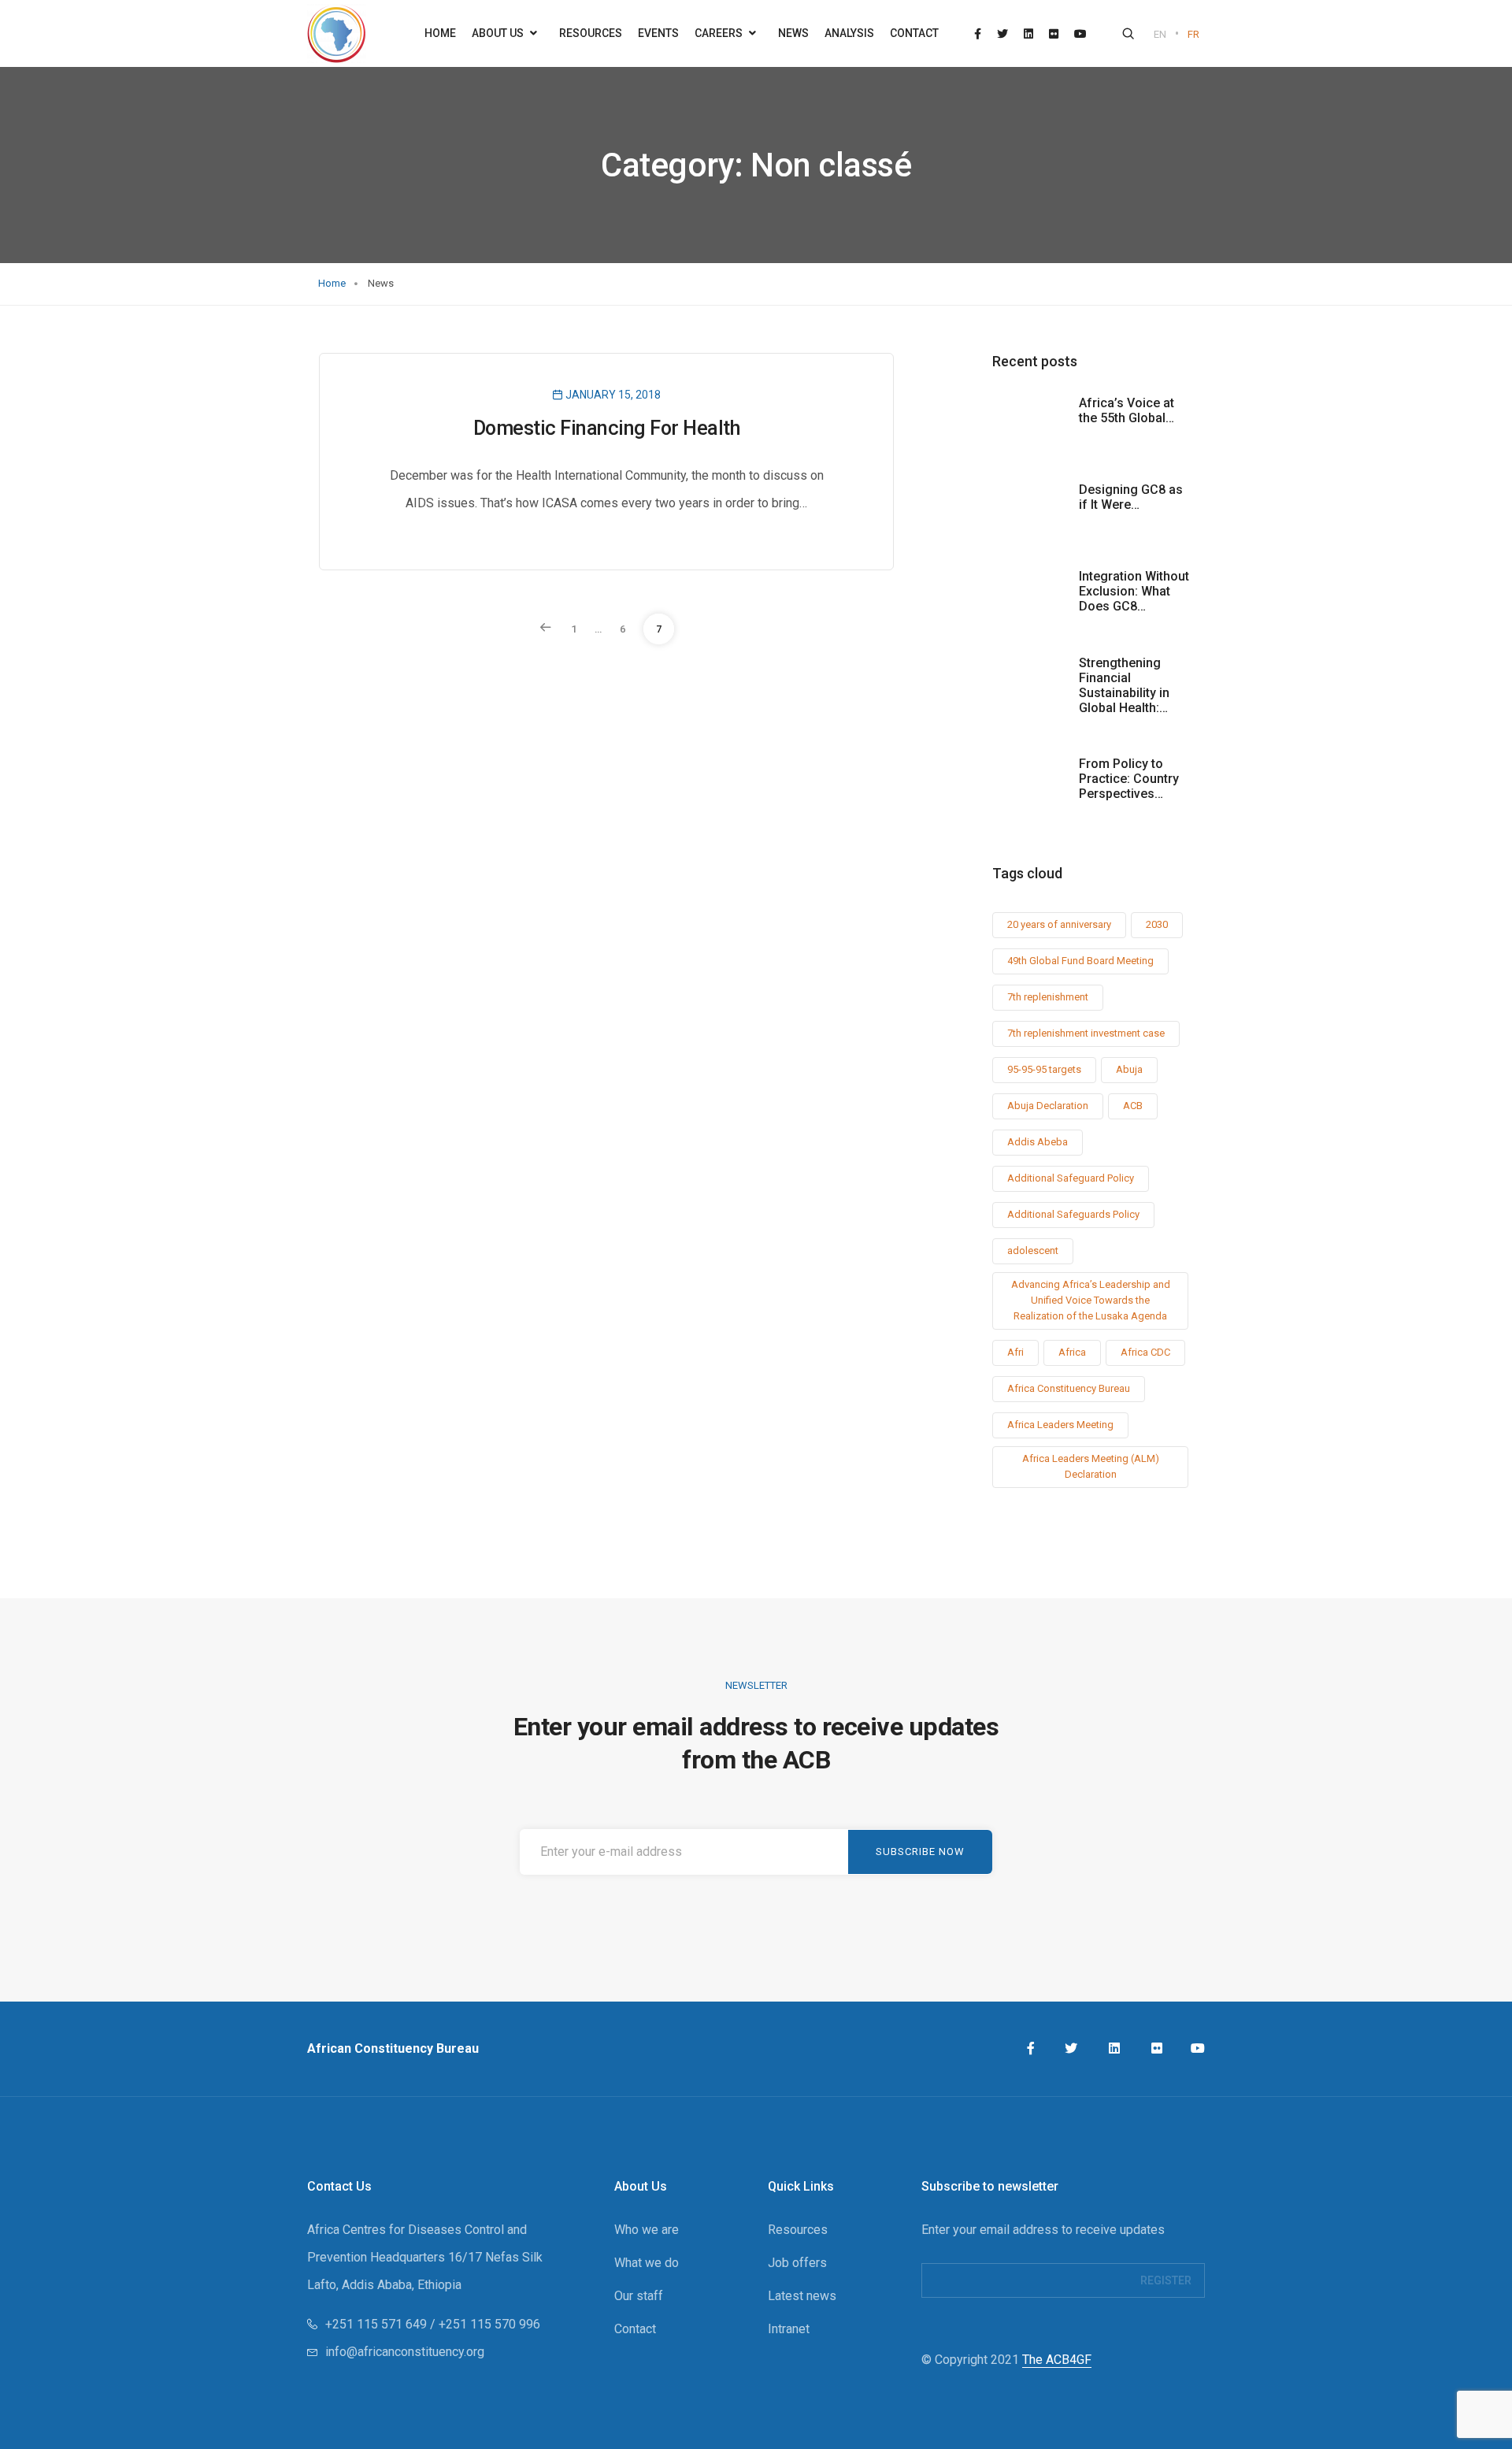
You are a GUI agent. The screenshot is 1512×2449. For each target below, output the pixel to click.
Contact (914, 33)
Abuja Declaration (1048, 1106)
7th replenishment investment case (1086, 1033)
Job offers (797, 2263)
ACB (1133, 1106)
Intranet (789, 2329)
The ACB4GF (1057, 2360)
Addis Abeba (1038, 1142)
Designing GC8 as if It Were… (1131, 497)
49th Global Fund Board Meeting (1080, 961)
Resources (591, 33)
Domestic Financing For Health (607, 428)
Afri (1015, 1352)
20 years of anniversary (1059, 924)
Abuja (1129, 1069)
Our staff (639, 2296)
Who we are (647, 2230)
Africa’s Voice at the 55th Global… (1127, 410)
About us (499, 33)
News (793, 33)
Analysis (849, 33)
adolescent (1033, 1250)
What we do (647, 2263)
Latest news (802, 2296)
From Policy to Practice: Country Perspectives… (1129, 779)
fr (1193, 34)
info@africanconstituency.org (405, 2352)
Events (658, 33)
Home (440, 33)
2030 (1157, 924)
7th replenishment (1048, 997)
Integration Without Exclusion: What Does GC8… (1134, 591)
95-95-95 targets (1044, 1069)
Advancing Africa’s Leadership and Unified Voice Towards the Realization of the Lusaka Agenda (1091, 1300)
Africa (1072, 1352)
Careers (720, 33)
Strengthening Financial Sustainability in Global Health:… (1124, 685)
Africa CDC (1145, 1352)
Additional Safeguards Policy (1073, 1214)
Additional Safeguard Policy (1071, 1178)
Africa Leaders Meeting (1060, 1425)
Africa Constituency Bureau (1069, 1388)
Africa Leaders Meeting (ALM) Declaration (1091, 1466)
